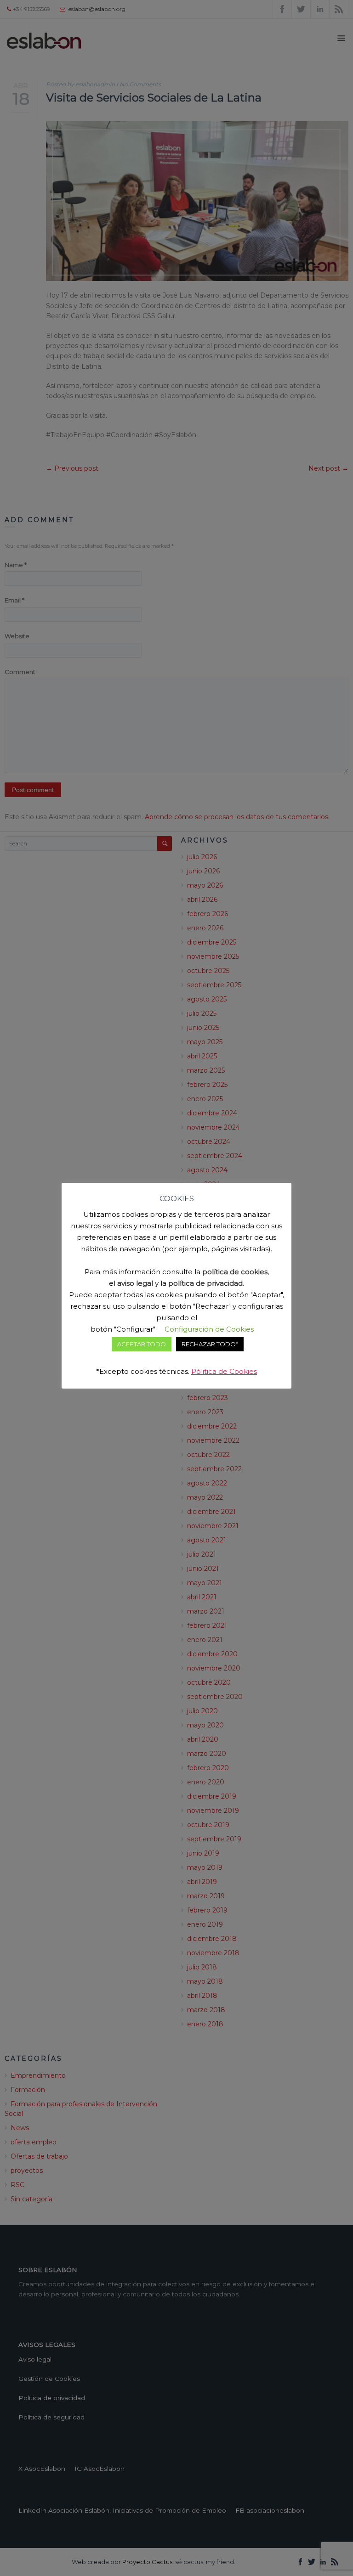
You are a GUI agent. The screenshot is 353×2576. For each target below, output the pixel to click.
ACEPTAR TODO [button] (142, 1344)
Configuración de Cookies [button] (209, 1329)
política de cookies (235, 1272)
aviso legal (135, 1283)
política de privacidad (205, 1283)
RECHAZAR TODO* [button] (210, 1344)
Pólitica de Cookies (224, 1371)
